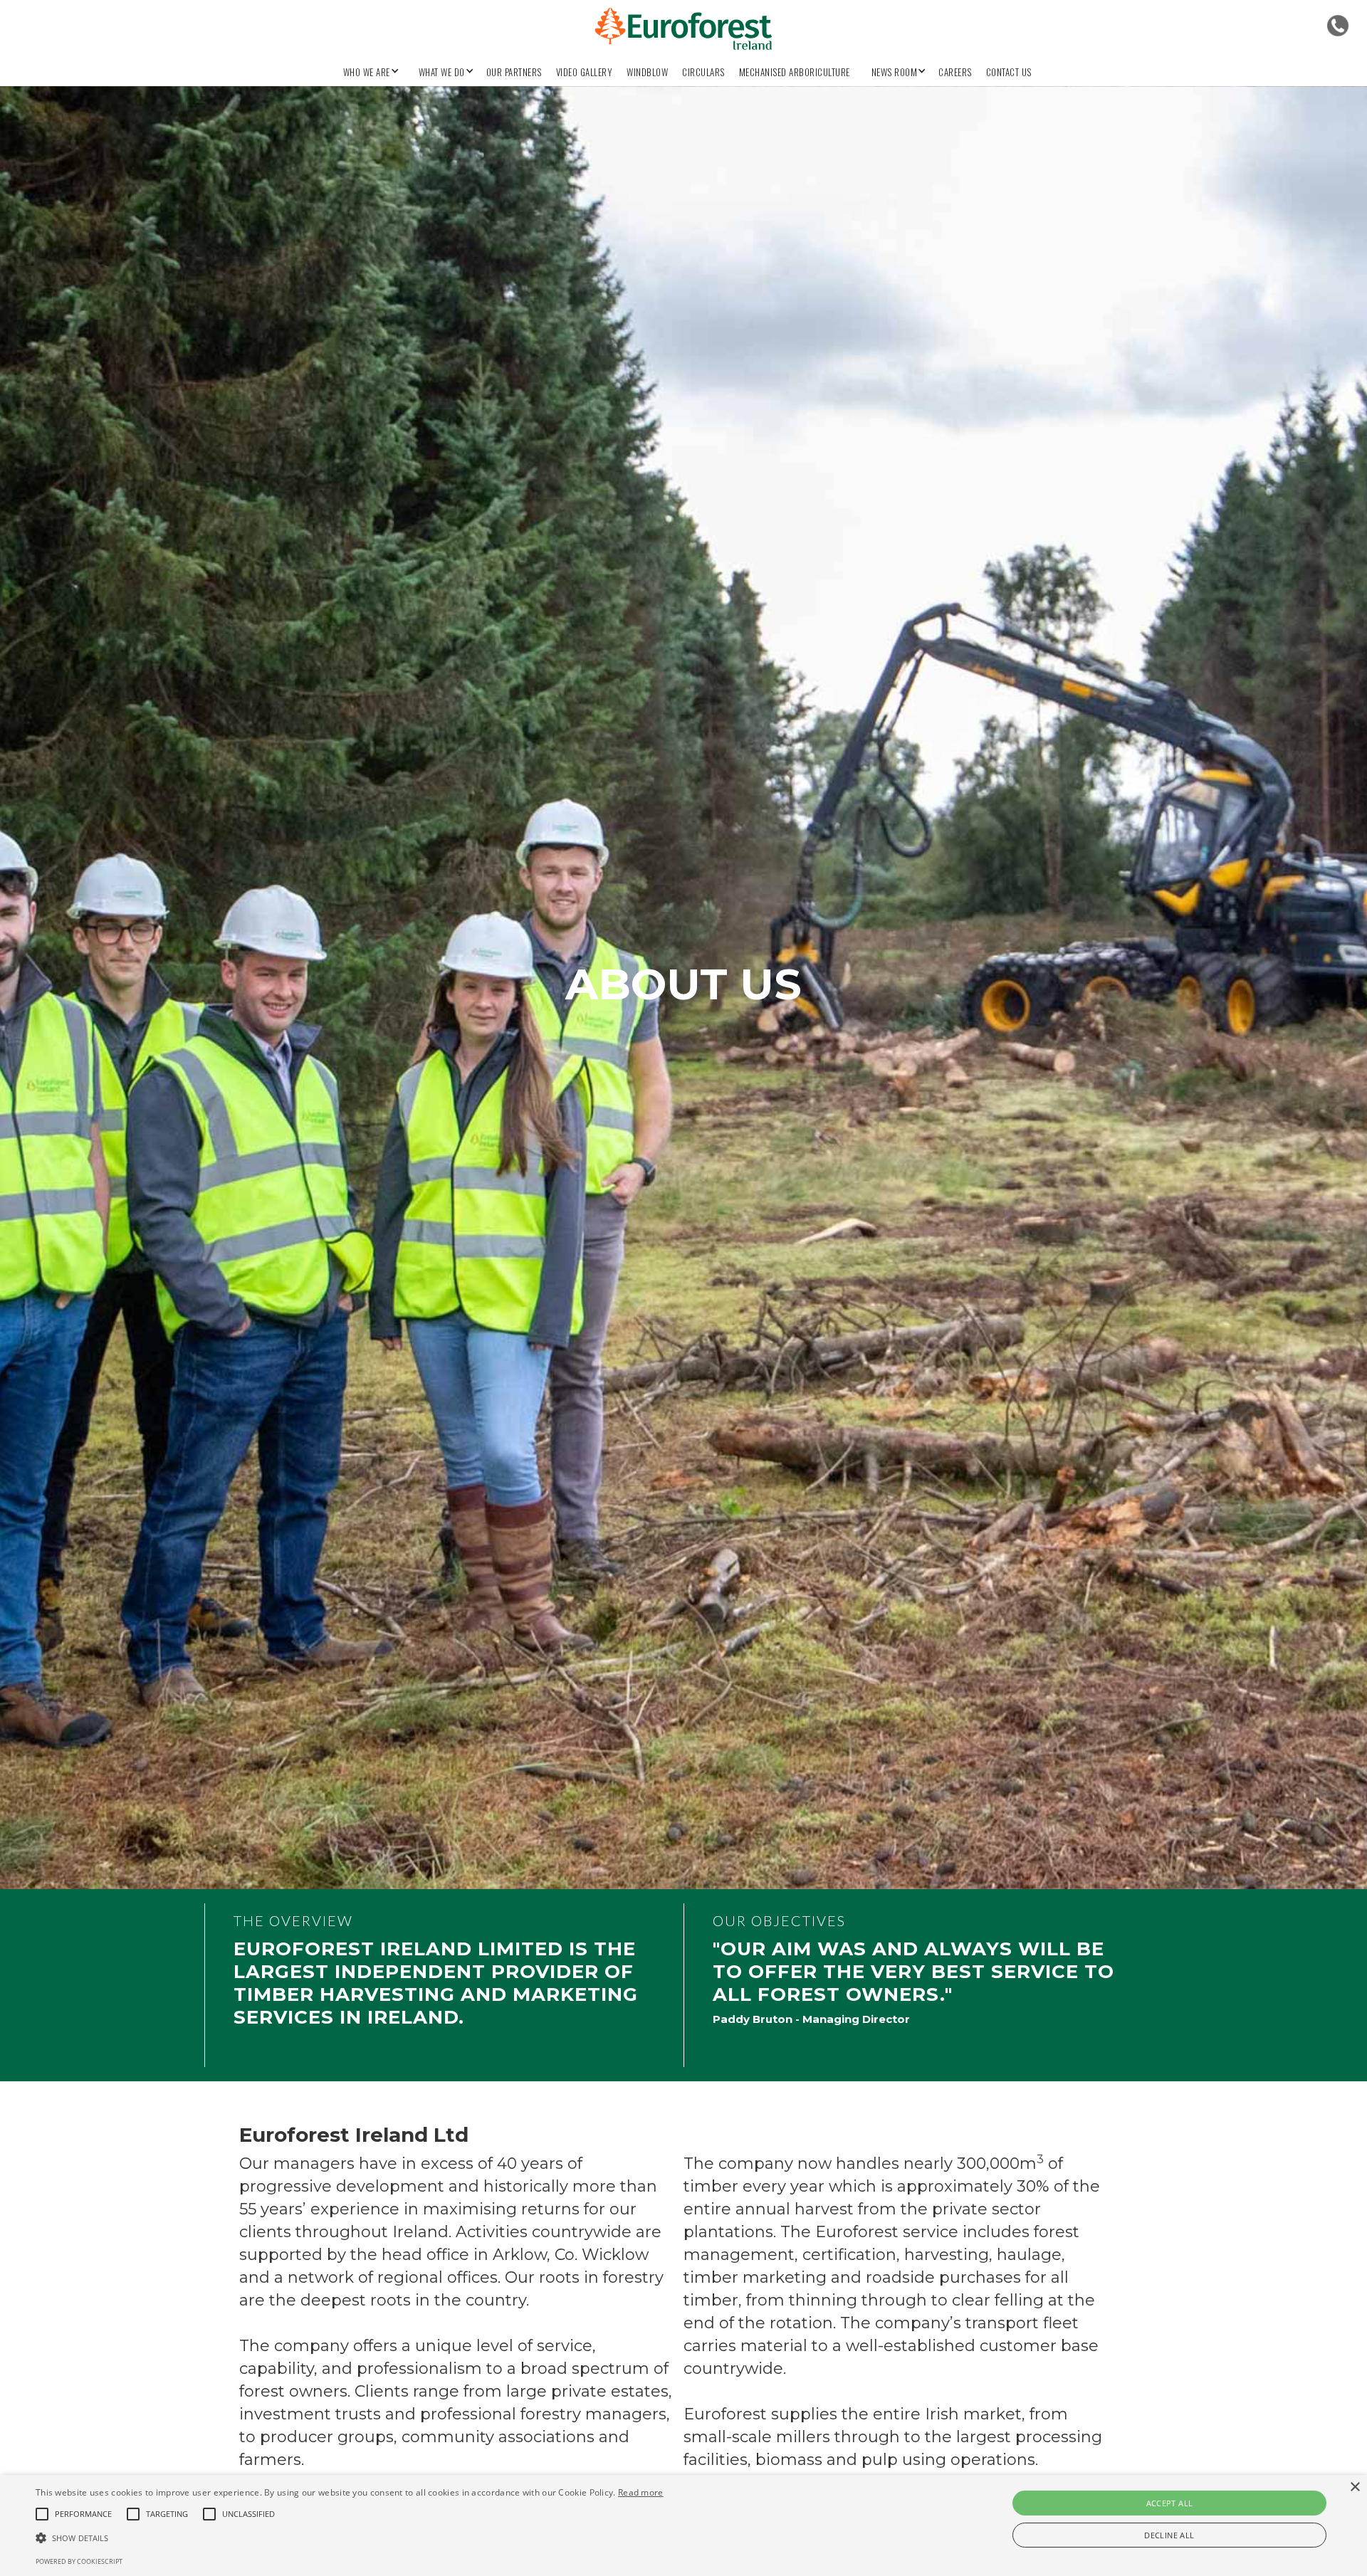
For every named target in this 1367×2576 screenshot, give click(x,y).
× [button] (1355, 2487)
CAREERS (955, 72)
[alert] (683, 2525)
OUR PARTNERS (514, 72)
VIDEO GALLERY (585, 72)
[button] (367, 68)
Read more (641, 2492)
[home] (683, 29)
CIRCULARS (703, 72)
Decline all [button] (1169, 2535)
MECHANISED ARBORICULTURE (795, 72)
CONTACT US (1009, 72)
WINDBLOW (647, 72)
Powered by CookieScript (79, 2561)
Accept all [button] (1170, 2503)
